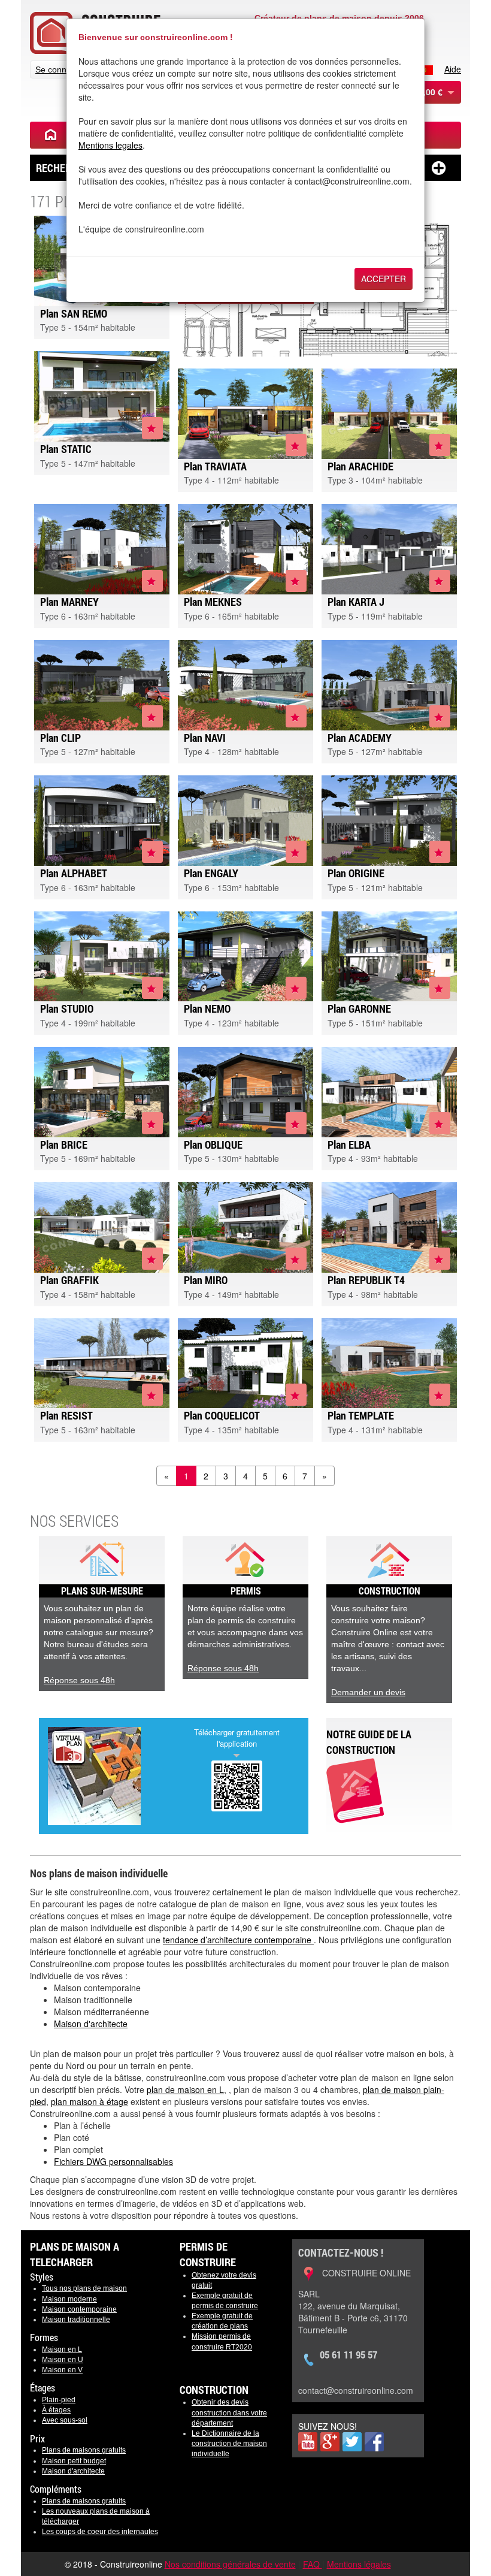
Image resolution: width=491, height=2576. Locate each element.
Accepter (384, 279)
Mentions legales (110, 145)
